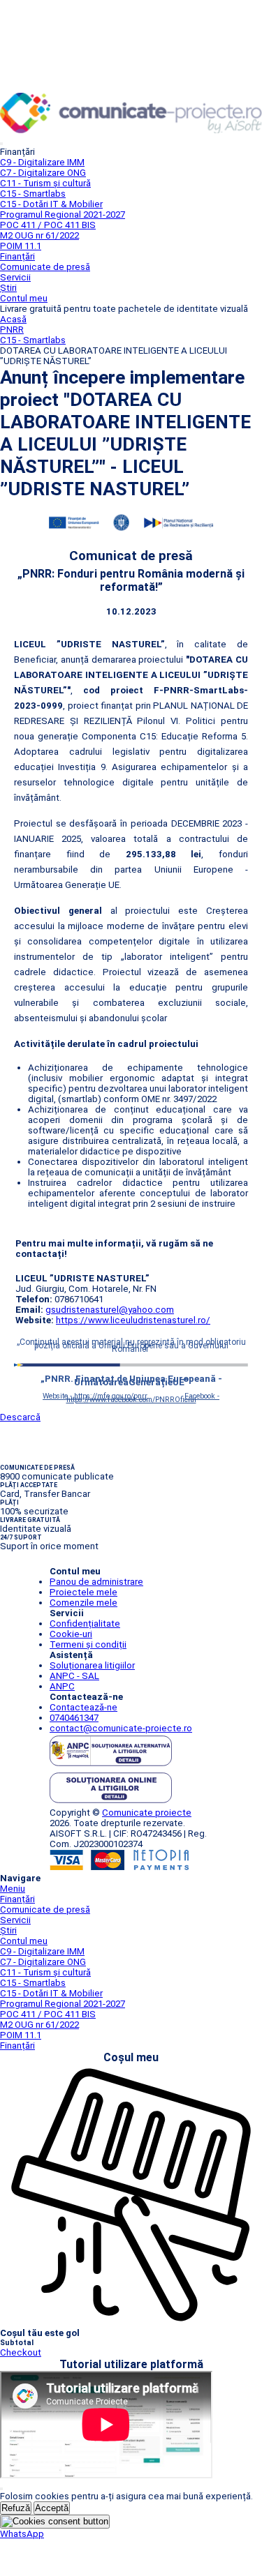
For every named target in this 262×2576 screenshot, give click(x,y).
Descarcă (20, 1417)
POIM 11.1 (21, 246)
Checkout (21, 2352)
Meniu (13, 1889)
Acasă (13, 319)
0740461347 (74, 1718)
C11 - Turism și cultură (45, 183)
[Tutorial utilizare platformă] (1, 144)
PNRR (12, 330)
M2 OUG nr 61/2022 (39, 235)
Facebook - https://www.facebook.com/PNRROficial (143, 1398)
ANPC (62, 1686)
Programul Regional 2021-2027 (63, 214)
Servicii (15, 277)
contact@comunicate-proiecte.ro (121, 1728)
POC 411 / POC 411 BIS (48, 225)
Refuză (16, 2508)
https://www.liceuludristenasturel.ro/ (133, 1320)
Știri (8, 288)
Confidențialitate (85, 1624)
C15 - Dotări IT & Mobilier (51, 204)
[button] (22, 2534)
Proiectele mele (83, 1592)
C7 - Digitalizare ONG (43, 173)
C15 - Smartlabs (33, 194)
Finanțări (17, 256)
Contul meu (24, 298)
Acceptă (52, 2508)
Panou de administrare (96, 1582)
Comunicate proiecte (147, 1813)
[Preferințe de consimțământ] (55, 2522)
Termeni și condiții (88, 1644)
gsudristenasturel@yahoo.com (110, 1310)
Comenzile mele (83, 1603)
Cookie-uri (71, 1634)
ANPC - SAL (74, 1676)
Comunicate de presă (45, 267)
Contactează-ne (83, 1707)
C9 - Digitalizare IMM (42, 162)
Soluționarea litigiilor (92, 1665)
